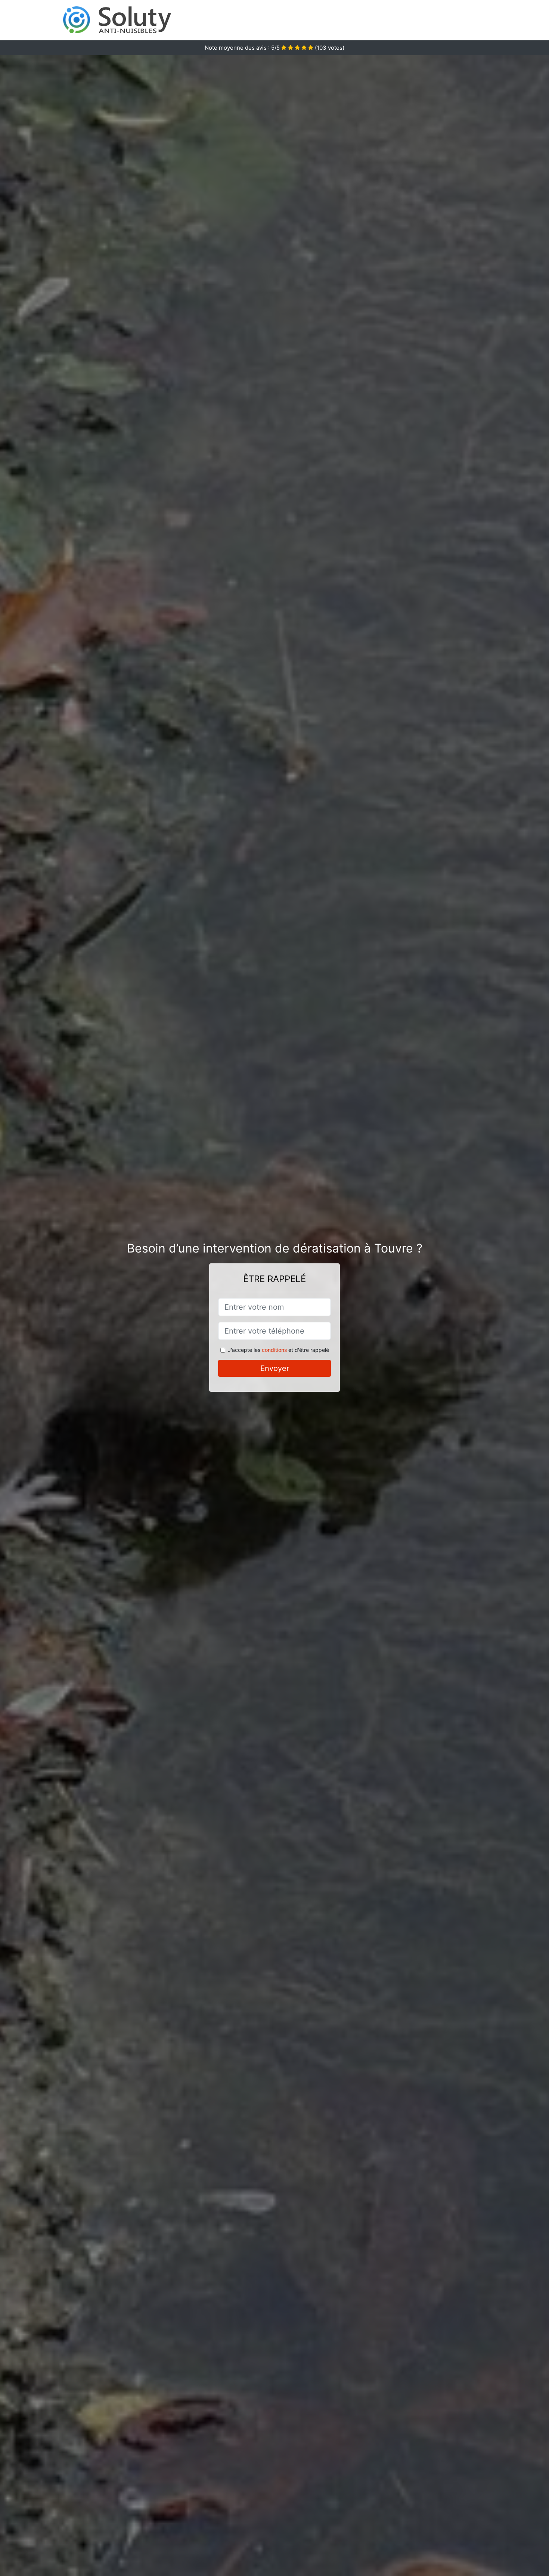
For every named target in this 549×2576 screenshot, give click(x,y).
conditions (274, 1350)
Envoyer (275, 1368)
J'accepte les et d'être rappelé (278, 1350)
